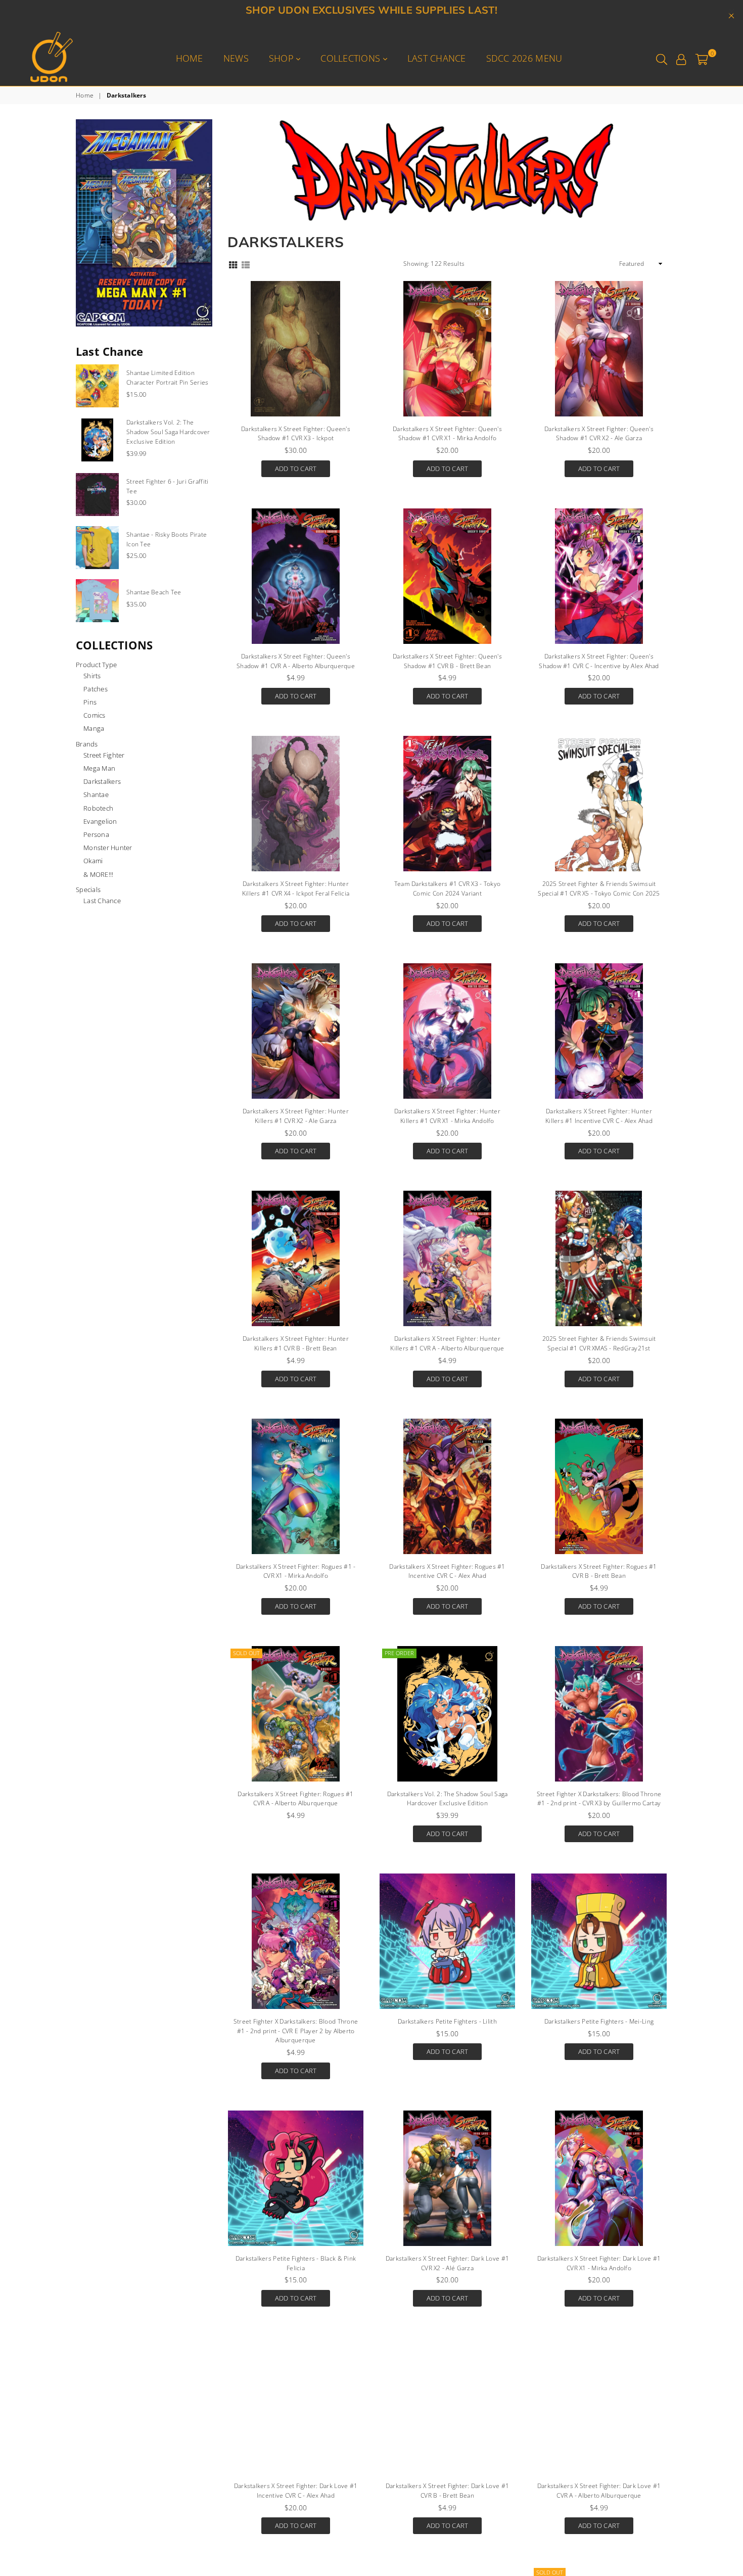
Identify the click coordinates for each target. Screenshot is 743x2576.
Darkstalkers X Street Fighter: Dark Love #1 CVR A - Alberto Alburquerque (599, 2491)
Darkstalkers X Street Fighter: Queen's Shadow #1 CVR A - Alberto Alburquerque (296, 661)
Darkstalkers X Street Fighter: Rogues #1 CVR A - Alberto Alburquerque (295, 1799)
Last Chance (437, 58)
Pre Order (399, 1653)
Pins (90, 702)
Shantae (96, 794)
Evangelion (100, 821)
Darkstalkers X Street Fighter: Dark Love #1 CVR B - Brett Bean (447, 2491)
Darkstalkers (102, 781)
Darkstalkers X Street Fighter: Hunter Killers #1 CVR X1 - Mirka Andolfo (447, 1116)
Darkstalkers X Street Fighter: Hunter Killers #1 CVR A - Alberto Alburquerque (447, 1343)
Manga (94, 728)
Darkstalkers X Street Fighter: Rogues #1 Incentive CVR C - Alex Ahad (447, 1571)
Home (190, 58)
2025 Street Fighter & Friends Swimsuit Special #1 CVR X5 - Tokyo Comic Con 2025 (599, 888)
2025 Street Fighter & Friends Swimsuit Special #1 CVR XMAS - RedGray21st (599, 1343)
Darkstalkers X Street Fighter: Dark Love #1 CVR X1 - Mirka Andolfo (599, 2263)
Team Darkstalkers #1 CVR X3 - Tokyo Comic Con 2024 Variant (447, 888)
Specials (88, 889)
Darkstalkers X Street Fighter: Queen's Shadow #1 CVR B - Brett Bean (447, 661)
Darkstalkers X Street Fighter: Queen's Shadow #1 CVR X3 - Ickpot (296, 434)
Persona (96, 834)
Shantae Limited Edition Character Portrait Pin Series (168, 378)
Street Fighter (104, 755)
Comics (95, 715)
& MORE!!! (98, 874)
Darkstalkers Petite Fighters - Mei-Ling (599, 2021)
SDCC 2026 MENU (524, 58)
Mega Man (99, 768)
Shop (283, 58)
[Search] (662, 58)
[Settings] (681, 58)
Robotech (98, 808)
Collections (352, 58)
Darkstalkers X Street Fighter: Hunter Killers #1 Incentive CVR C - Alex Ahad (599, 1116)
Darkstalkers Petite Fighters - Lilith (447, 2021)
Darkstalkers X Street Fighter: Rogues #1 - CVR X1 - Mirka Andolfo (296, 1571)
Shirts (92, 676)
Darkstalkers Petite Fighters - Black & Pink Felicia (296, 2263)
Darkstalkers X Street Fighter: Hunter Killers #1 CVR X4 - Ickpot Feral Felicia (296, 888)
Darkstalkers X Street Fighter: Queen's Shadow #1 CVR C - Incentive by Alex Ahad (599, 661)
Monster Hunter (108, 848)
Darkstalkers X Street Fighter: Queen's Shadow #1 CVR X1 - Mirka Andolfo (447, 434)
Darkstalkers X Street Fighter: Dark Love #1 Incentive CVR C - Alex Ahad (296, 2491)
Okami (93, 861)
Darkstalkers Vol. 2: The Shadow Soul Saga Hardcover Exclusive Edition (448, 1799)
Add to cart (296, 467)
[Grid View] (233, 264)
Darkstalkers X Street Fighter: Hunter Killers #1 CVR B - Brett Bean (296, 1343)
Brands (87, 744)
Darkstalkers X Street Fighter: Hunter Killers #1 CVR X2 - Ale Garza (296, 1116)
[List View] (246, 264)
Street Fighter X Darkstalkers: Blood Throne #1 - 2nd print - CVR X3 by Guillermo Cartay (599, 1799)
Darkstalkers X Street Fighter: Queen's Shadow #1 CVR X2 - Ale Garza (599, 434)
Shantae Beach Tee (154, 592)
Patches (96, 689)
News (236, 58)
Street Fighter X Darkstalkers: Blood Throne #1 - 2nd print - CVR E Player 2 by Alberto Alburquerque (296, 2031)
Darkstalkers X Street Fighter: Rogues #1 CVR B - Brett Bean (599, 1571)
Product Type (96, 665)
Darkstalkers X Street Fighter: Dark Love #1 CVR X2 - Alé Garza (447, 2263)
